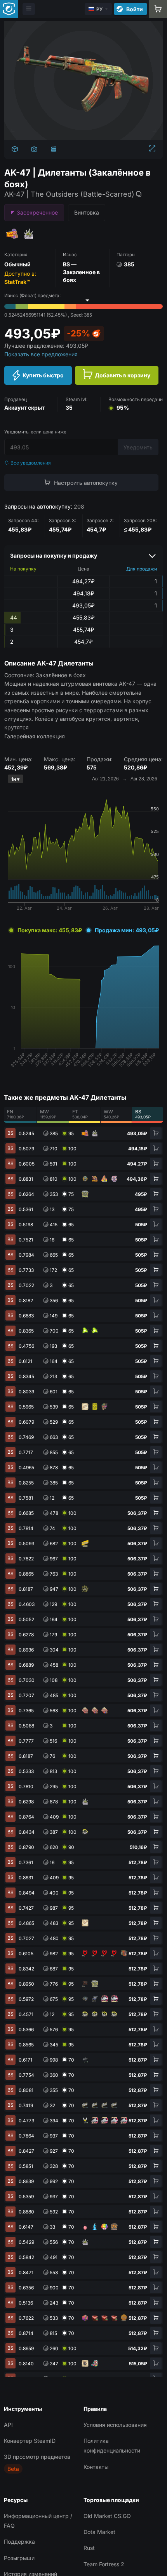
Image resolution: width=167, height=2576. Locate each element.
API (8, 2425)
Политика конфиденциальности (112, 2446)
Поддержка (19, 2542)
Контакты (96, 2467)
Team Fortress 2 (104, 2564)
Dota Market (99, 2532)
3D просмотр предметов (37, 2457)
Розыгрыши (19, 2558)
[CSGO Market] (9, 9)
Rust (89, 2548)
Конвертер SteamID (30, 2441)
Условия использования (115, 2425)
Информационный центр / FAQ (38, 2521)
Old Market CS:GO (107, 2516)
